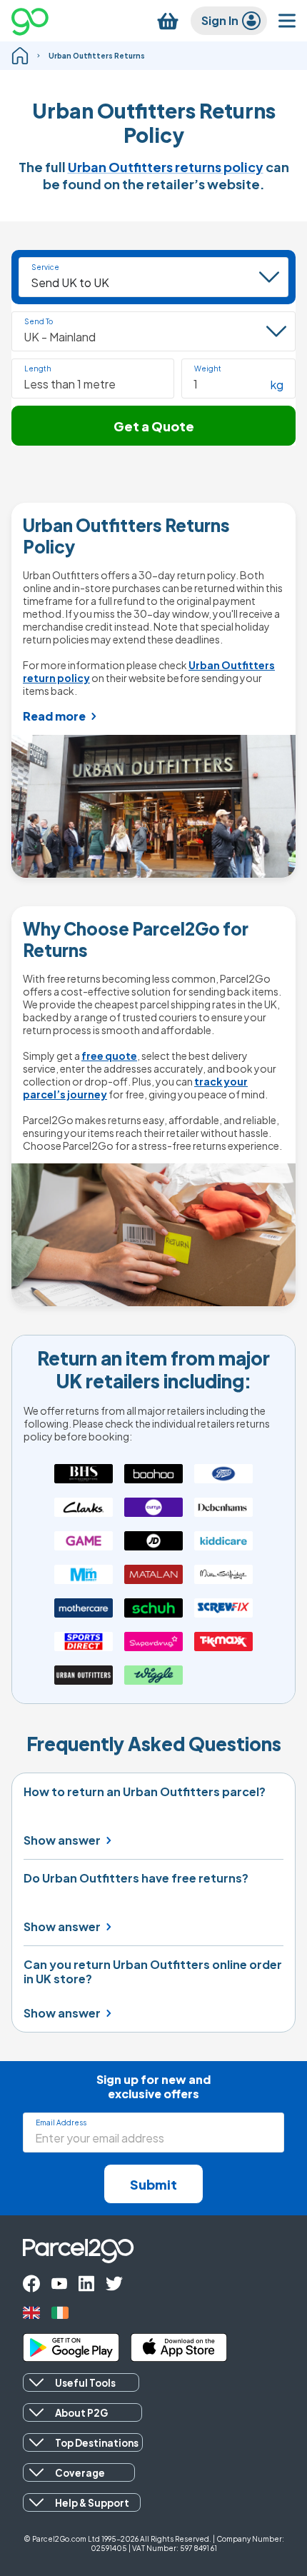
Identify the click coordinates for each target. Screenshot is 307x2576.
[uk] (31, 2313)
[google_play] (71, 2347)
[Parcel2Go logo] (42, 21)
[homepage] (20, 56)
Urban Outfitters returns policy (166, 167)
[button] (93, 379)
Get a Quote (154, 426)
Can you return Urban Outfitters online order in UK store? (153, 1972)
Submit (153, 2184)
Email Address (61, 2123)
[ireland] (60, 2313)
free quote (109, 1056)
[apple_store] (179, 2347)
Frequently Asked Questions (154, 1744)
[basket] (168, 21)
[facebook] (31, 2284)
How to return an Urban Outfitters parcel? (145, 1792)
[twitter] (114, 2284)
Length (38, 369)
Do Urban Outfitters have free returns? (136, 1878)
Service (45, 267)
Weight (208, 369)
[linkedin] (86, 2284)
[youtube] (59, 2284)
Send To (39, 321)
